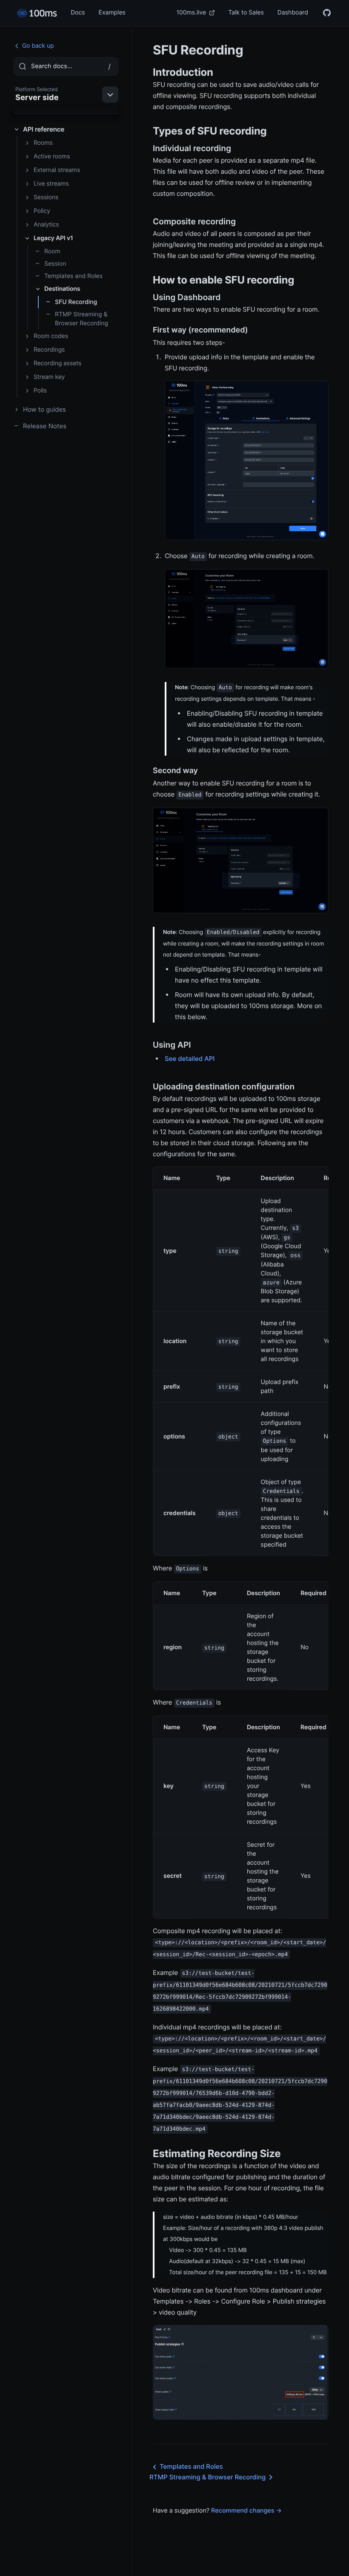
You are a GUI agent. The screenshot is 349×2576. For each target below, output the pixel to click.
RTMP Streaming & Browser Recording (82, 319)
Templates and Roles (73, 276)
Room (52, 251)
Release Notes (45, 426)
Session (55, 264)
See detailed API (190, 1059)
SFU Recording (76, 302)
